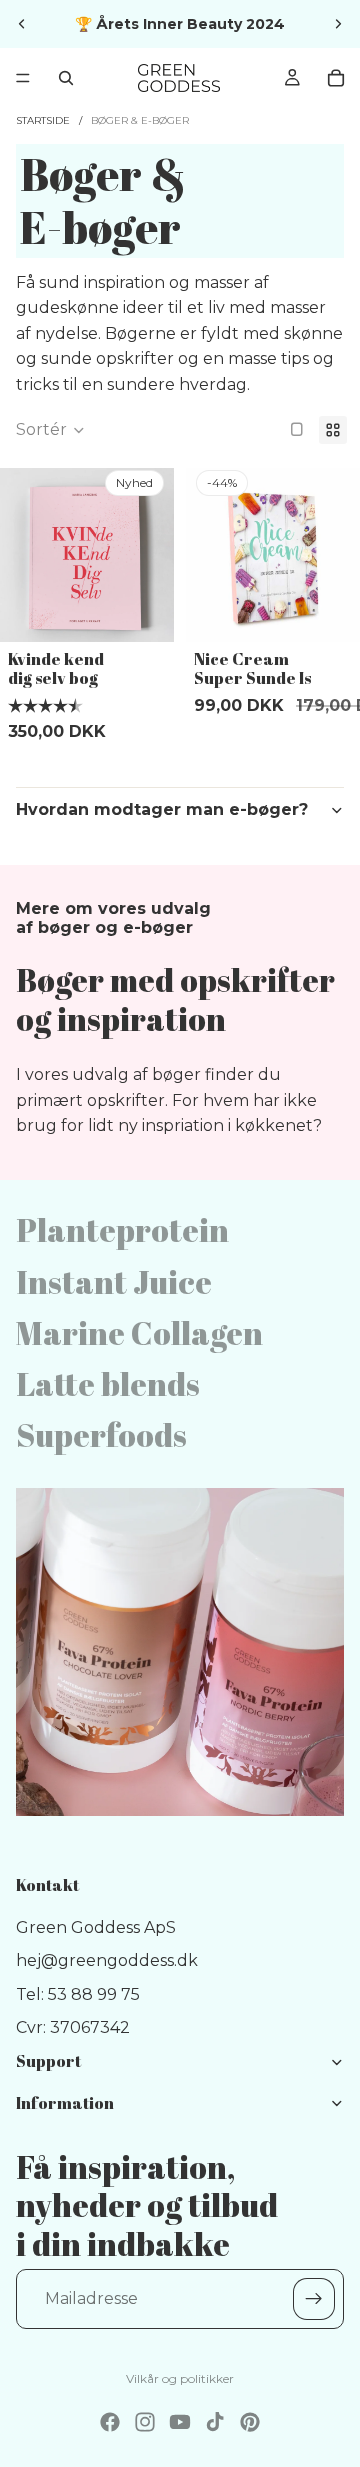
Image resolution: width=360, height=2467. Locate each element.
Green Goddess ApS (96, 1927)
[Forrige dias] (22, 24)
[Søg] (66, 78)
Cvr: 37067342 (73, 2028)
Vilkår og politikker (180, 2378)
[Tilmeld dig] (314, 2300)
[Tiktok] (215, 2422)
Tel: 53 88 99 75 (78, 1994)
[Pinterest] (250, 2422)
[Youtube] (180, 2422)
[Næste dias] (338, 24)
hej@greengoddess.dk (107, 1961)
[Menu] (23, 78)
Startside (43, 120)
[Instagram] (145, 2422)
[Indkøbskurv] (336, 78)
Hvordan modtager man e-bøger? (162, 809)
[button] (50, 430)
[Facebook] (110, 2422)
